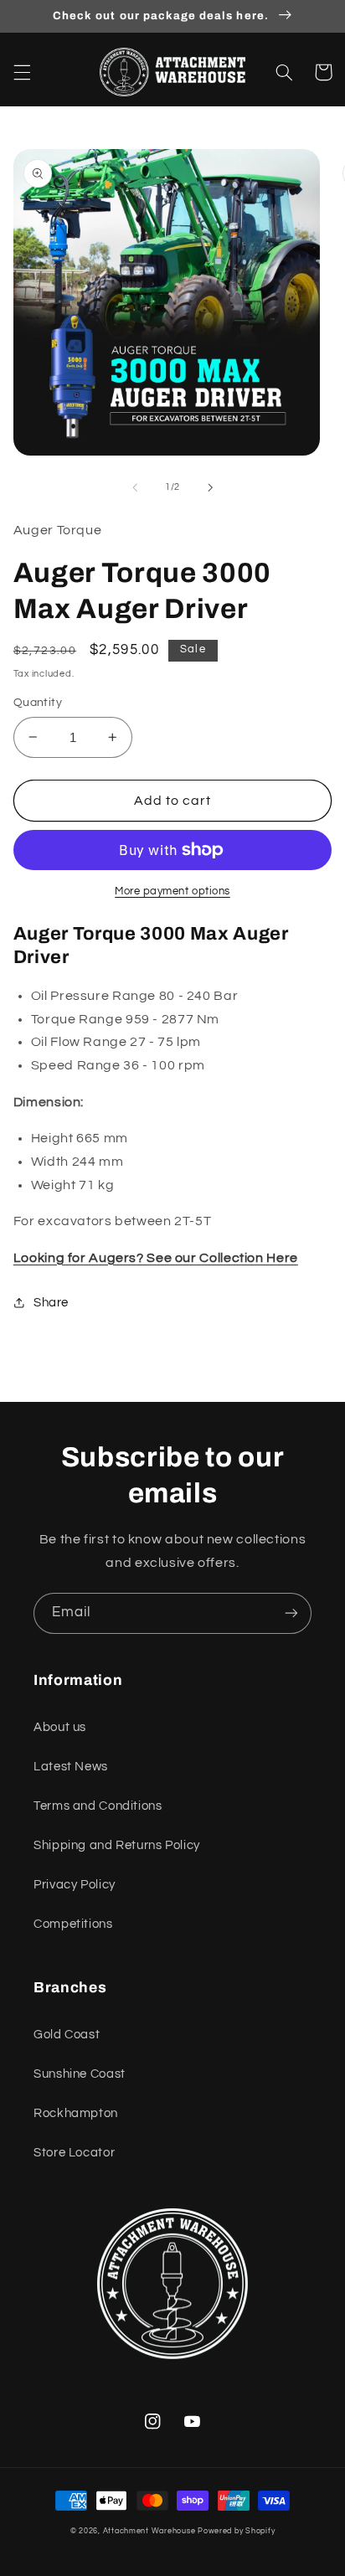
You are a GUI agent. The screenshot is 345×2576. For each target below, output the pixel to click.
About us (60, 1727)
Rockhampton (76, 2113)
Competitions (73, 1924)
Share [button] (51, 1303)
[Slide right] (210, 487)
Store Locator (74, 2153)
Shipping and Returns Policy (117, 1845)
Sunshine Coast (80, 2074)
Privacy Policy (75, 1885)
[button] (22, 72)
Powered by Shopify (236, 2531)
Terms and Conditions (98, 1806)
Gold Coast (67, 2035)
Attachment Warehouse (149, 2531)
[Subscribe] (291, 1613)
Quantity (38, 703)
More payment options (172, 891)
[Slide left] (135, 487)
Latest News (71, 1767)
